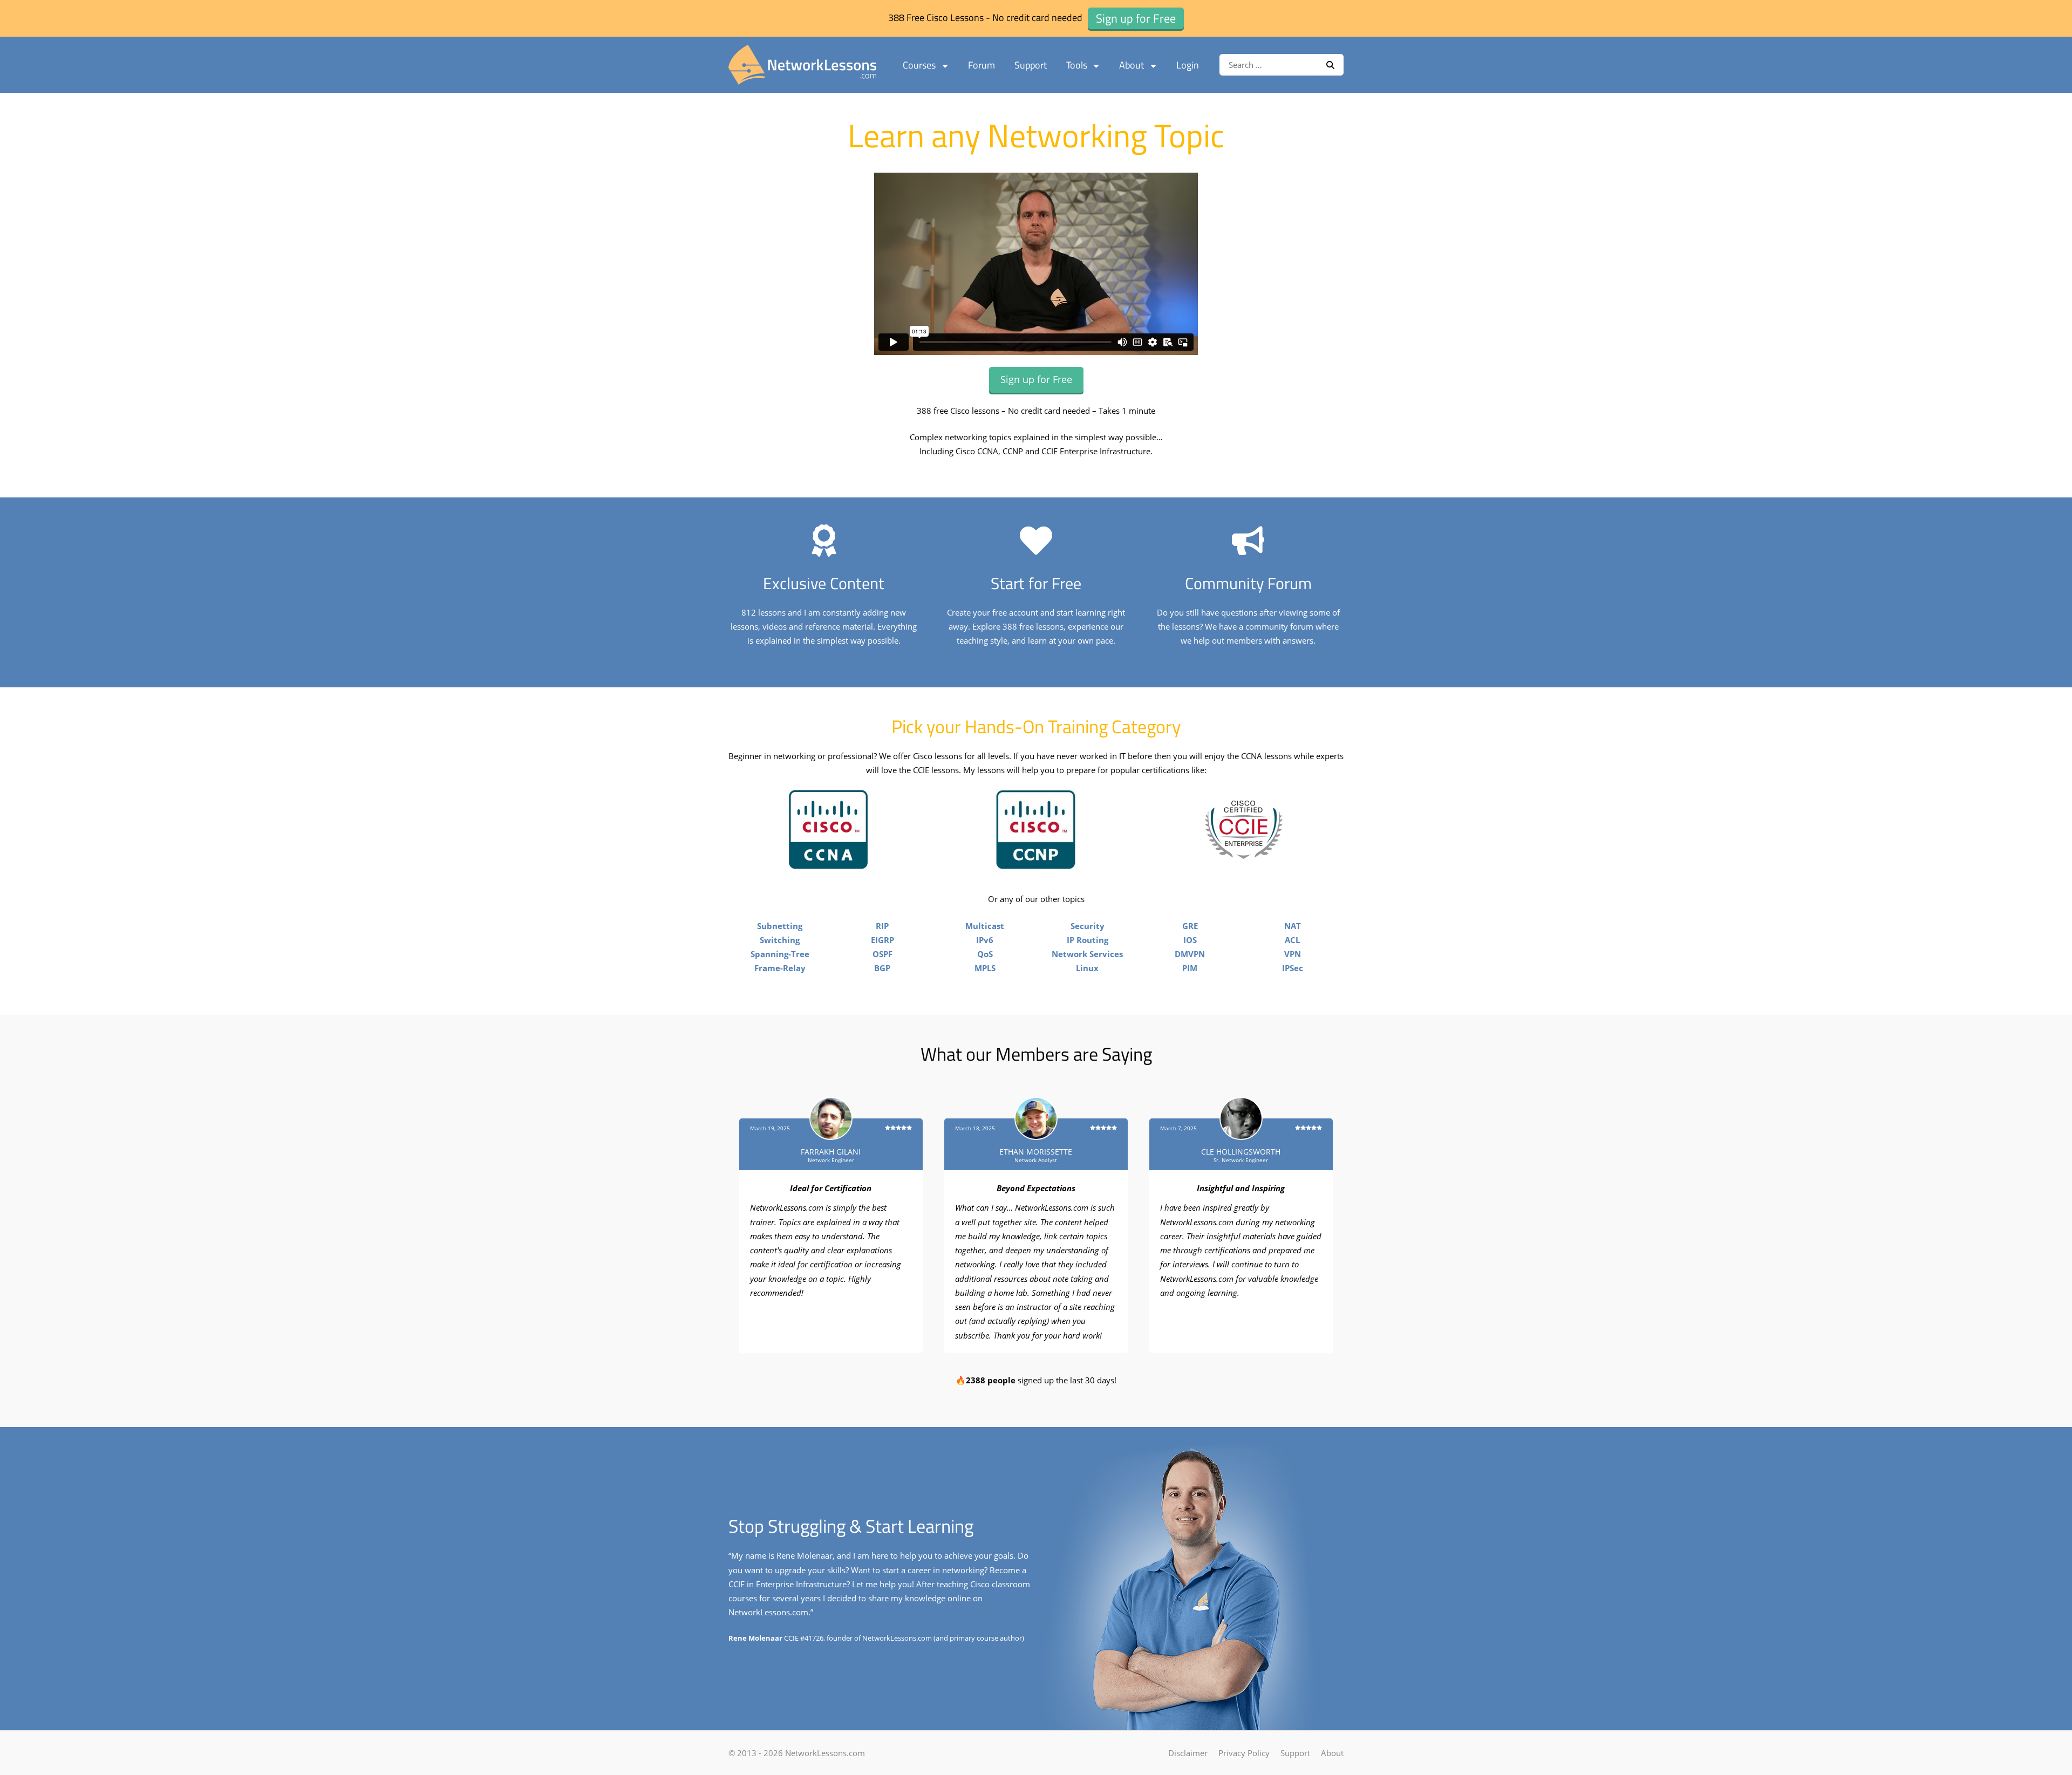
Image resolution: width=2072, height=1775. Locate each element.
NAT (1293, 926)
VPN (1293, 954)
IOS (1190, 940)
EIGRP (882, 940)
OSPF (882, 954)
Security (1088, 926)
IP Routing (1088, 940)
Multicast (985, 926)
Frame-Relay (780, 968)
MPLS (985, 968)
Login (1188, 65)
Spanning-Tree (780, 954)
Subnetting (780, 926)
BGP (882, 968)
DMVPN (1190, 954)
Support (1031, 65)
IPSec (1293, 968)
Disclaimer (1188, 1753)
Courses (919, 65)
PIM (1190, 968)
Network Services (1087, 954)
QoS (985, 954)
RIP (882, 926)
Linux (1087, 968)
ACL (1292, 940)
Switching (780, 940)
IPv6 (985, 940)
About (1132, 65)
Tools (1077, 65)
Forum (982, 65)
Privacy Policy (1244, 1753)
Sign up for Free (1036, 379)
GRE (1190, 926)
